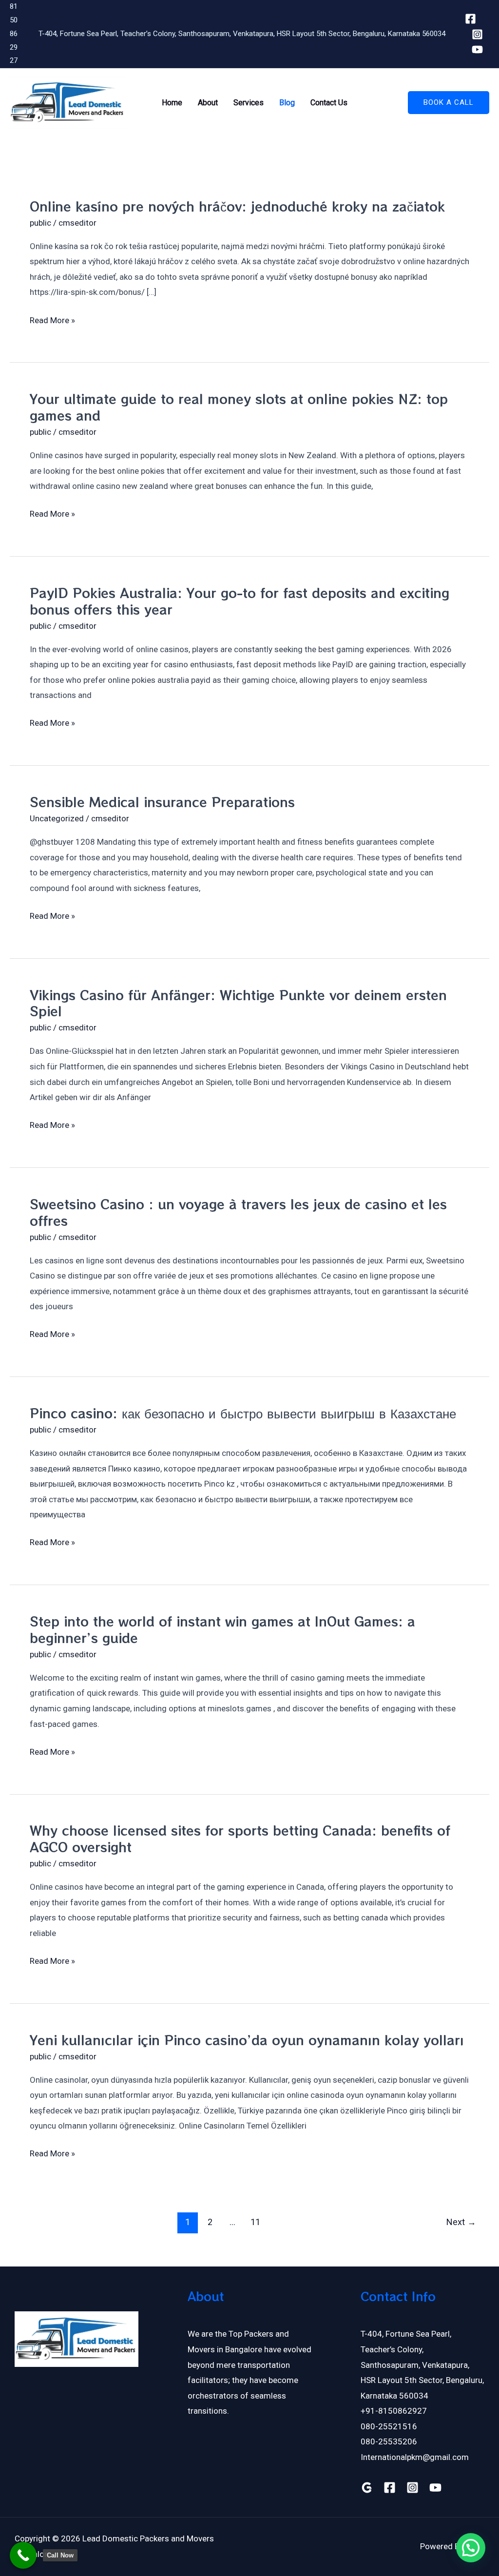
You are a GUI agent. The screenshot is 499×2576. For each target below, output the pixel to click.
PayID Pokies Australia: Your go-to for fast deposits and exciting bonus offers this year (240, 601)
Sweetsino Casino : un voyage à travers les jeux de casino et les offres (238, 1212)
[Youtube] (477, 49)
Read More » (52, 321)
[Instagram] (477, 34)
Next (461, 2222)
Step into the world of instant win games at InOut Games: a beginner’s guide (222, 1629)
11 (255, 2222)
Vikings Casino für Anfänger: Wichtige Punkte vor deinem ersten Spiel (238, 1003)
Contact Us (329, 103)
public (40, 223)
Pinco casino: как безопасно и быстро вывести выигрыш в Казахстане (243, 1413)
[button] (449, 103)
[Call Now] (23, 2555)
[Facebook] (470, 19)
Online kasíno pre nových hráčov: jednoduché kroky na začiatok (237, 206)
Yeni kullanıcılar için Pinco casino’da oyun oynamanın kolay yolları (247, 2040)
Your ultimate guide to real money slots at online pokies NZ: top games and (239, 407)
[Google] (367, 2488)
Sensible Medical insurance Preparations (162, 802)
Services (249, 103)
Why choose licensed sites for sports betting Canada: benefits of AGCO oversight (240, 1838)
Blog (287, 103)
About (208, 103)
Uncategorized (57, 818)
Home (172, 103)
